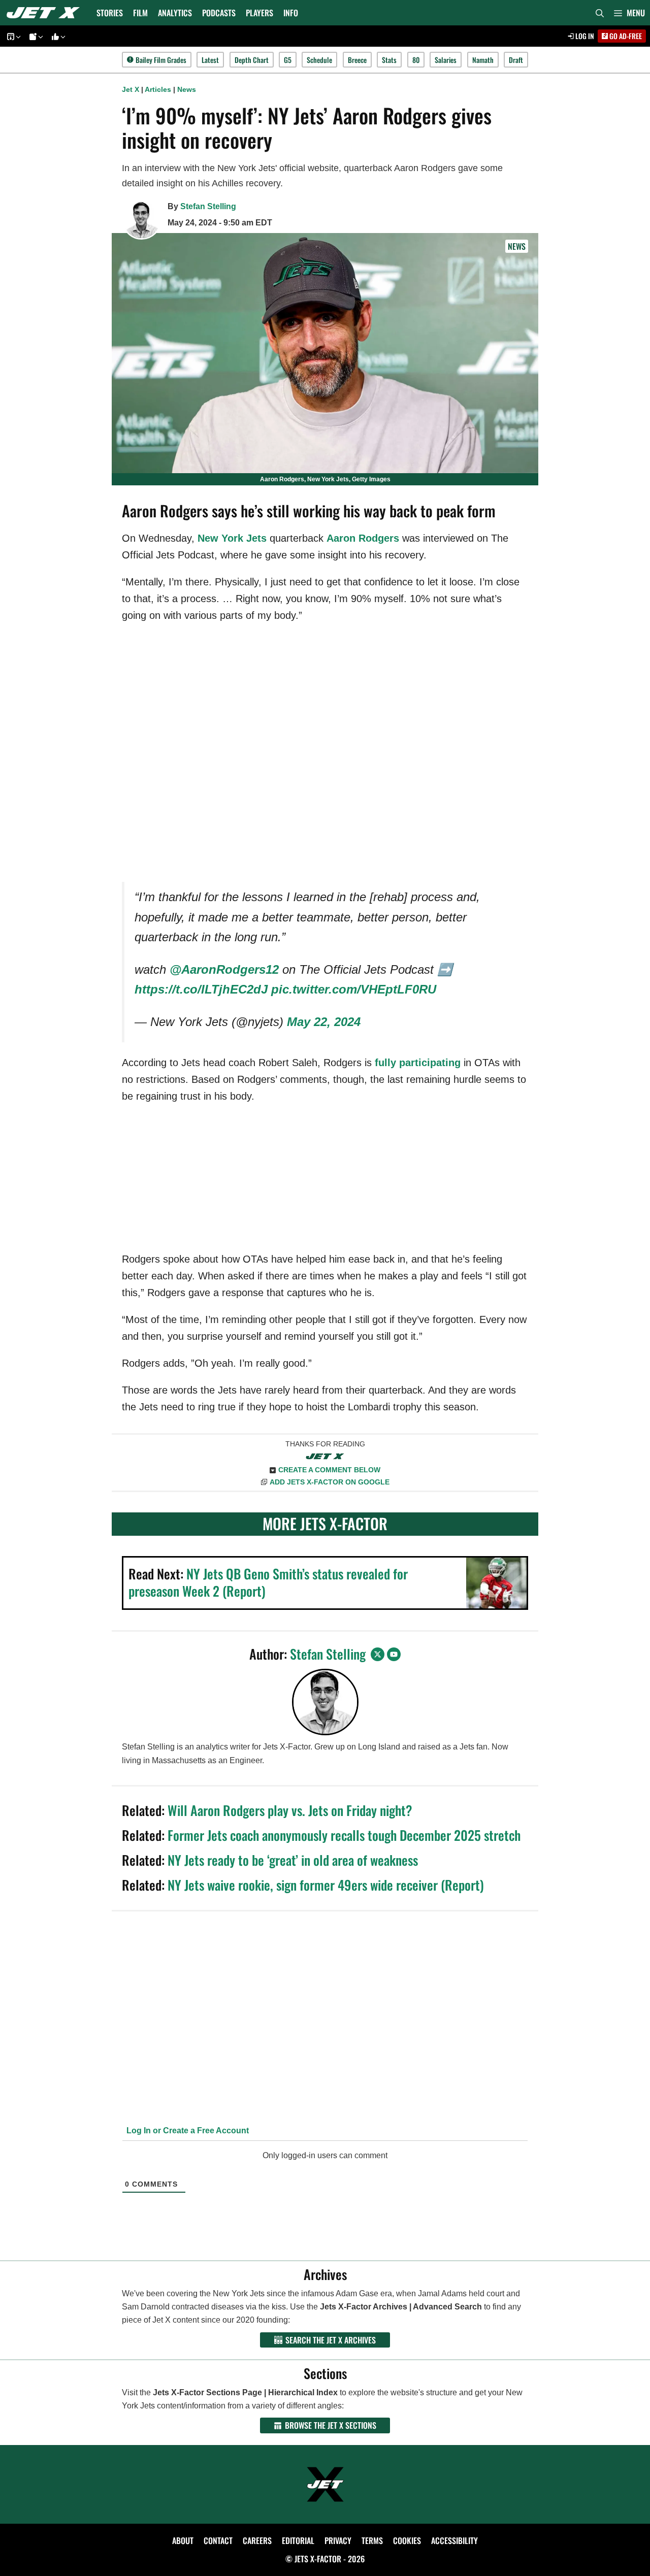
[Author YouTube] (394, 1654)
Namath (483, 60)
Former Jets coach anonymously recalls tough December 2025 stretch (344, 1835)
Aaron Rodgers (363, 538)
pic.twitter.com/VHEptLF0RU (354, 989)
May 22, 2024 (324, 1022)
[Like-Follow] (57, 36)
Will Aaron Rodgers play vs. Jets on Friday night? (290, 1810)
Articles (158, 89)
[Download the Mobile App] (12, 36)
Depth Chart (252, 60)
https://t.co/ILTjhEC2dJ (201, 989)
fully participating (418, 1063)
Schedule (319, 60)
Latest (210, 60)
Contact (218, 2540)
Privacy (338, 2540)
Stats (389, 60)
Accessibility (454, 2540)
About (183, 2540)
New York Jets (232, 538)
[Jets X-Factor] (46, 13)
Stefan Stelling (208, 206)
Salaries (446, 60)
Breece (357, 60)
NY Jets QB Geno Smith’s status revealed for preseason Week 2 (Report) (268, 1582)
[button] (629, 13)
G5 (288, 60)
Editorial (298, 2540)
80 (416, 60)
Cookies (407, 2540)
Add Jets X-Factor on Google (330, 1482)
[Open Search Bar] (600, 13)
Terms (372, 2540)
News (187, 89)
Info (291, 13)
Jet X (131, 89)
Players (259, 13)
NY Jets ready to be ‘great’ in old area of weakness (293, 1860)
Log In (584, 36)
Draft (516, 60)
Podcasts (219, 13)
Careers (257, 2540)
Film (140, 13)
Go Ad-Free (625, 36)
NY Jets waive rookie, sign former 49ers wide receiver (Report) (326, 1885)
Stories (110, 13)
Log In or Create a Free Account (187, 2131)
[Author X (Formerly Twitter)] (378, 1654)
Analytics (175, 13)
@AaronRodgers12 (224, 969)
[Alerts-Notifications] (35, 36)
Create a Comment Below (329, 1470)
